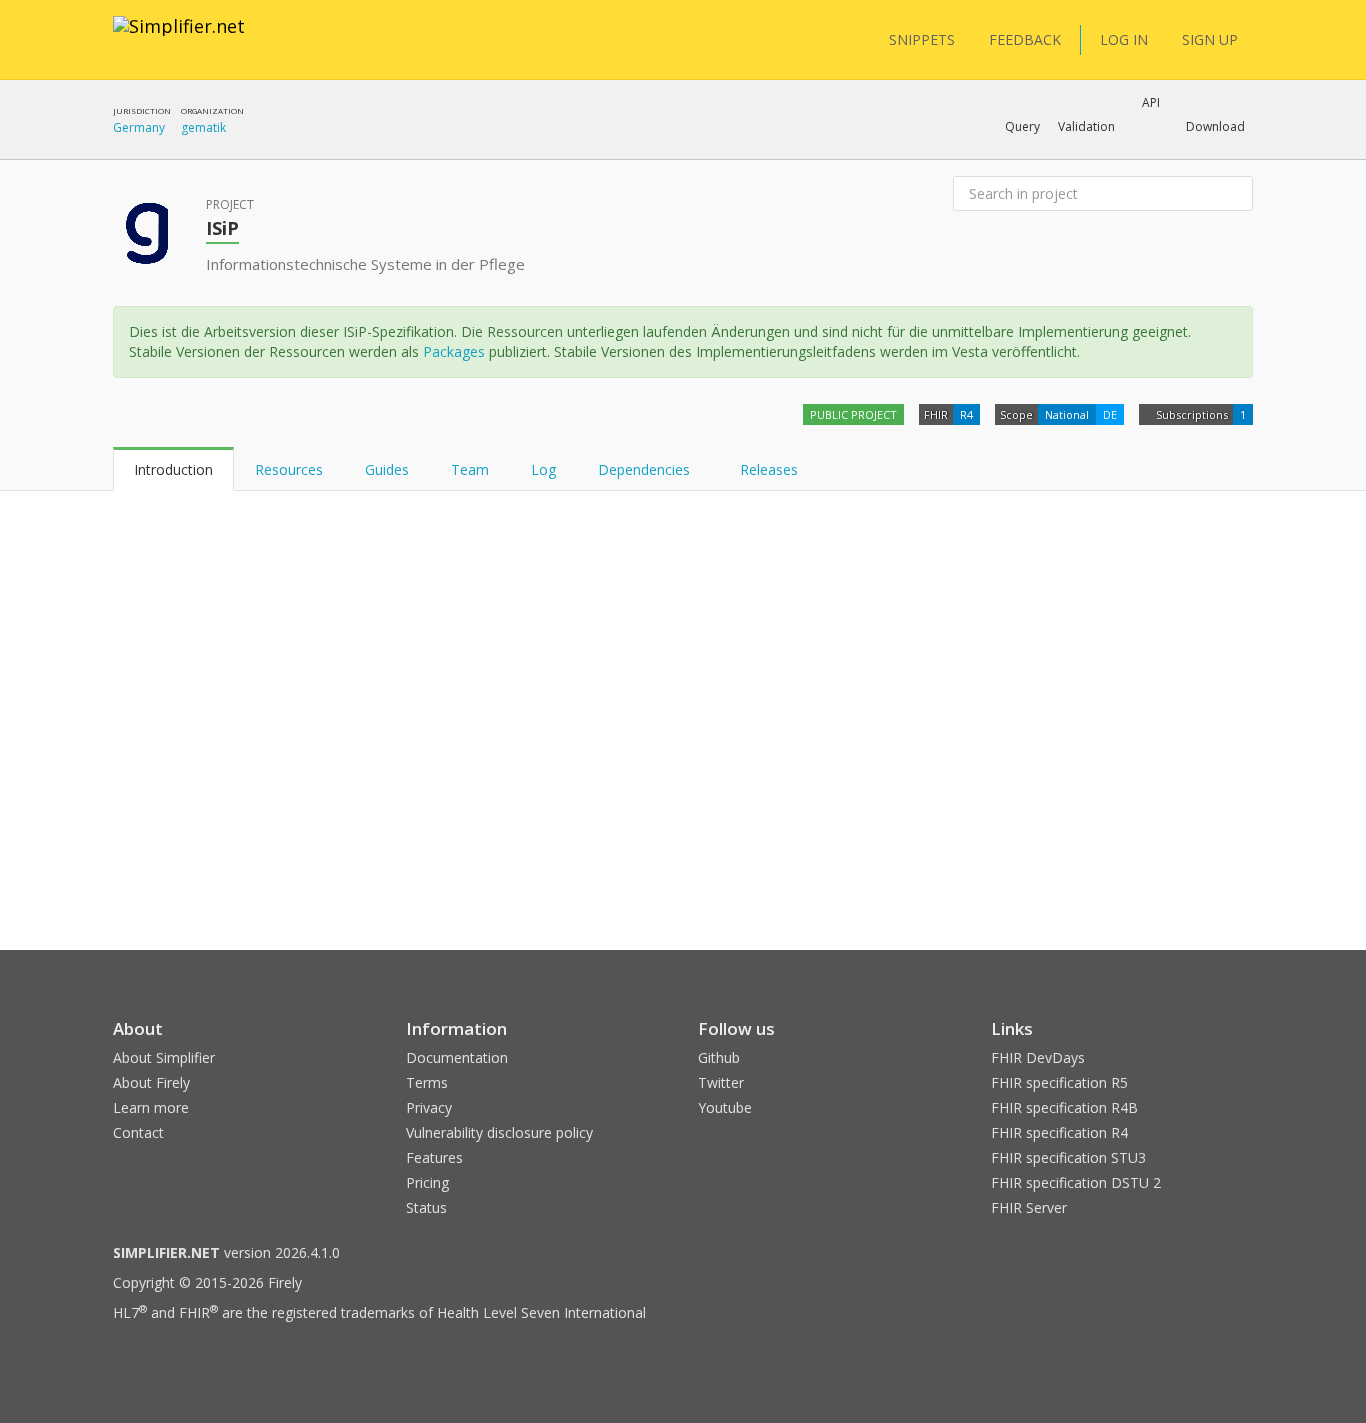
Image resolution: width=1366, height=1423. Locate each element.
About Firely (151, 1082)
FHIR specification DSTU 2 (1076, 1182)
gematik (203, 127)
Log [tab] (543, 469)
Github (719, 1057)
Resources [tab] (289, 469)
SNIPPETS (922, 39)
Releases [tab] (769, 469)
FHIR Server (1029, 1207)
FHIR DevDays (1038, 1057)
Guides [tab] (387, 469)
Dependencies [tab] (646, 469)
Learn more (151, 1107)
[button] (1022, 127)
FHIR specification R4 (1059, 1132)
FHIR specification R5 (1059, 1082)
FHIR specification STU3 (1068, 1157)
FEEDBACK (1025, 39)
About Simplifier (164, 1057)
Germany (139, 127)
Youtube (725, 1107)
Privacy (429, 1107)
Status (426, 1207)
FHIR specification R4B (1064, 1107)
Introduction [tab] (173, 469)
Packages (454, 351)
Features (434, 1157)
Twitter (721, 1082)
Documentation (457, 1057)
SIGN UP (1210, 39)
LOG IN (1124, 39)
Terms (427, 1082)
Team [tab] (470, 469)
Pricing (427, 1182)
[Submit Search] (1236, 194)
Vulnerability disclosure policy (499, 1132)
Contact (138, 1132)
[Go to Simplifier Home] (179, 39)
